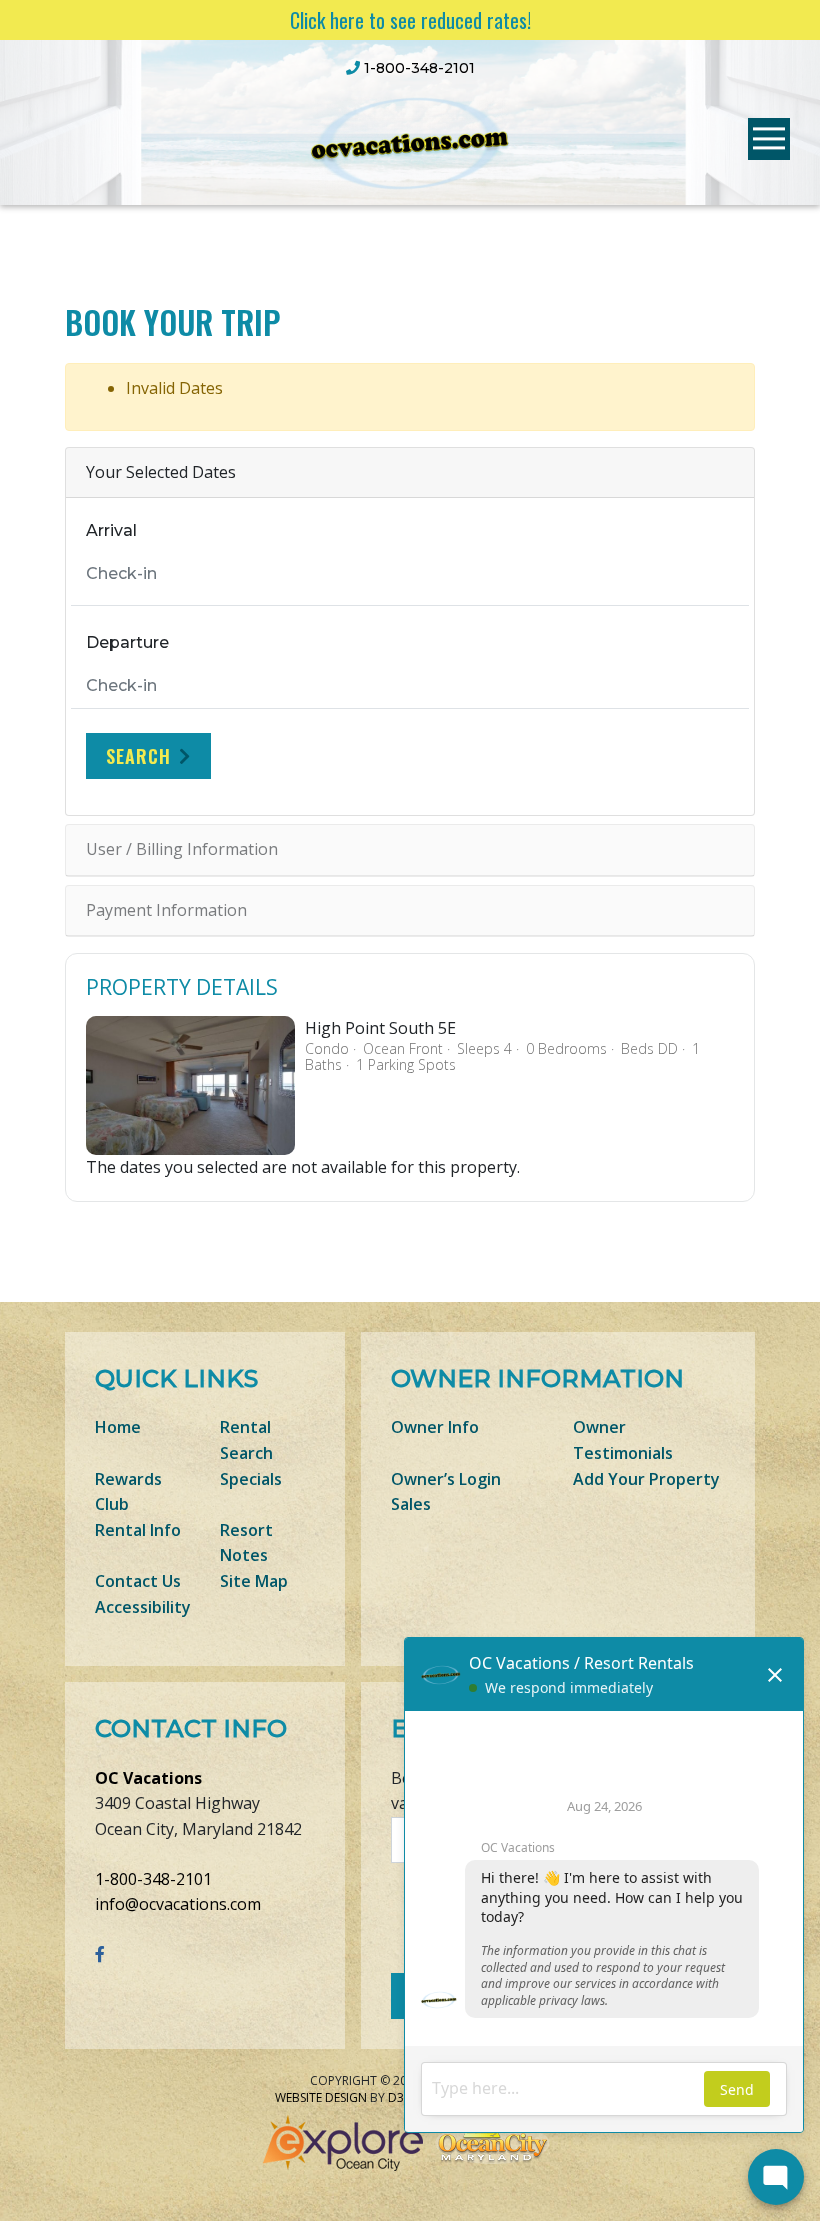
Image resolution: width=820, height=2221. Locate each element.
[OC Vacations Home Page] (410, 141)
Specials (251, 1479)
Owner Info (435, 1427)
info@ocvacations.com (178, 1904)
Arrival (111, 530)
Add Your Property (646, 1479)
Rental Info (138, 1530)
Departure (127, 642)
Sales (411, 1504)
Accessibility (143, 1607)
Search (138, 756)
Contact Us (138, 1581)
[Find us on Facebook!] (100, 1954)
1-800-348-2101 (153, 1879)
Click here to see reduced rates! (410, 20)
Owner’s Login (446, 1479)
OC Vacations (148, 1778)
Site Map (254, 1581)
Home (118, 1427)
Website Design (321, 2097)
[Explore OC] (347, 2141)
